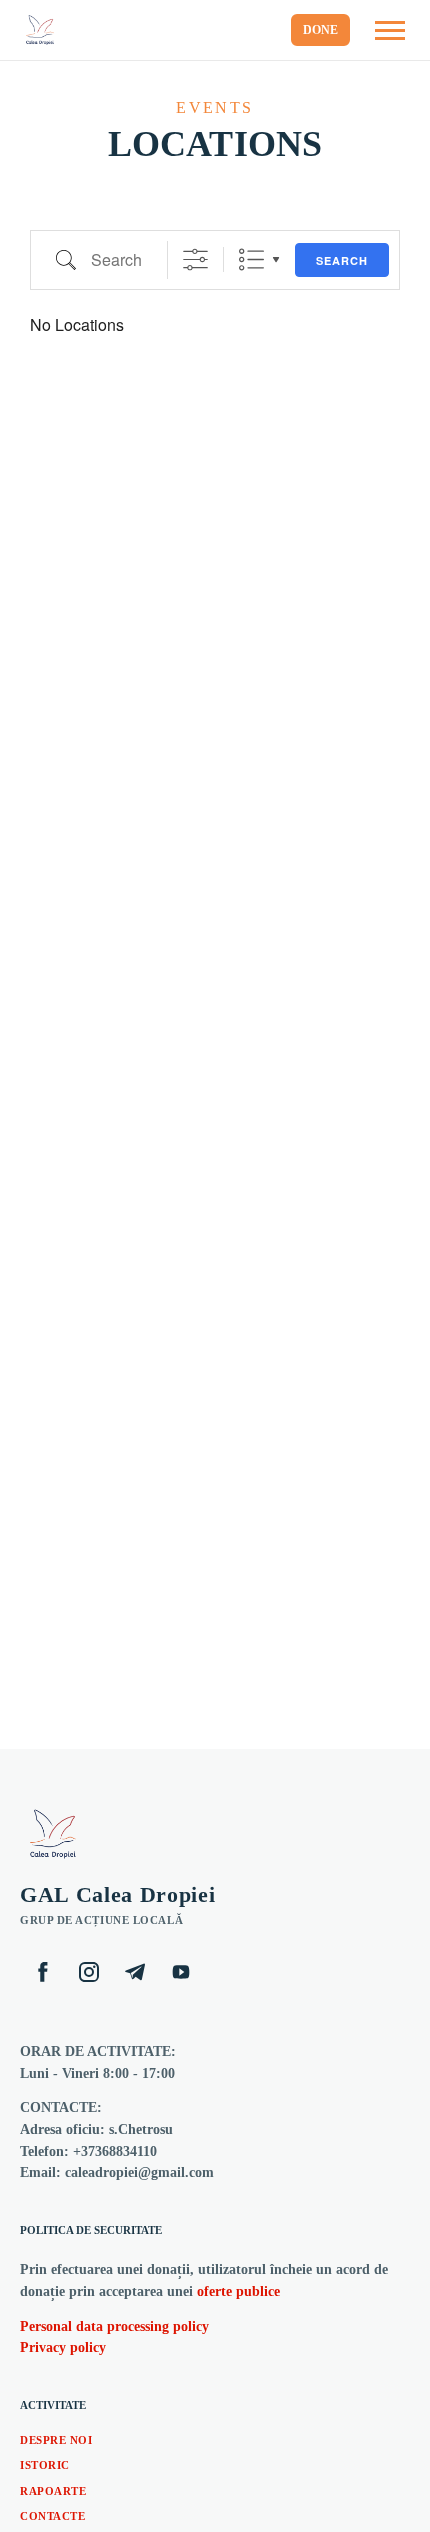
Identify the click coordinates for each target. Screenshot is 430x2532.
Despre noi (56, 2440)
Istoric (45, 2465)
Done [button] (320, 30)
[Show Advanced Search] (195, 259)
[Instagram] (89, 1972)
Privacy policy (63, 2347)
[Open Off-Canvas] (390, 30)
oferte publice (238, 2291)
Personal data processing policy (114, 2326)
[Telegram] (135, 1972)
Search (342, 260)
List (251, 259)
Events (214, 107)
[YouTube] (181, 1972)
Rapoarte (53, 2491)
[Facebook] (43, 1972)
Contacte (52, 2516)
